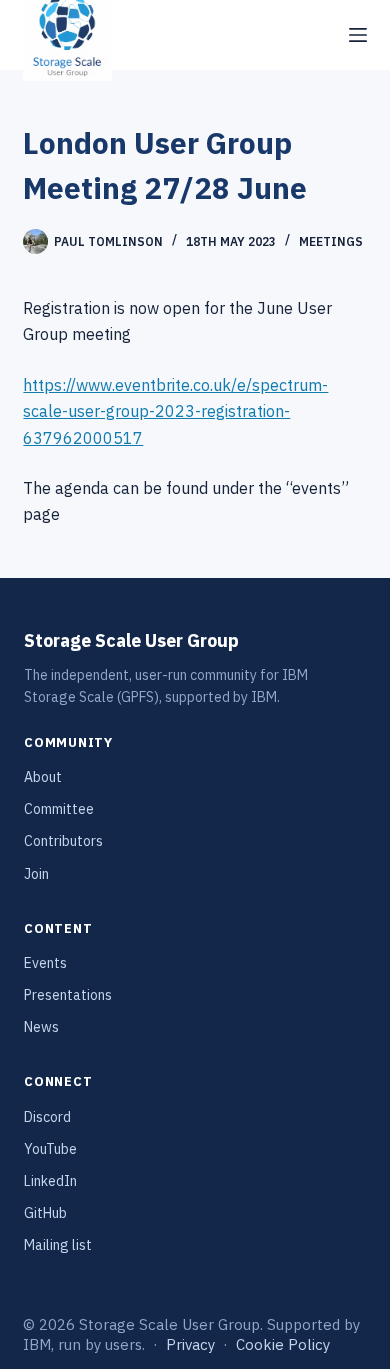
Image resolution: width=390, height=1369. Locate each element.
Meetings (331, 241)
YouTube (50, 1149)
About (43, 777)
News (41, 1027)
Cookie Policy (283, 1344)
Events (45, 963)
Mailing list (58, 1245)
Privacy (190, 1344)
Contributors (63, 841)
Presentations (68, 995)
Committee (59, 809)
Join (36, 874)
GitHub (45, 1213)
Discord (47, 1117)
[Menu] (358, 35)
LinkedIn (50, 1181)
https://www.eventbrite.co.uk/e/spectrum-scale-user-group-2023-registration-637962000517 (175, 411)
